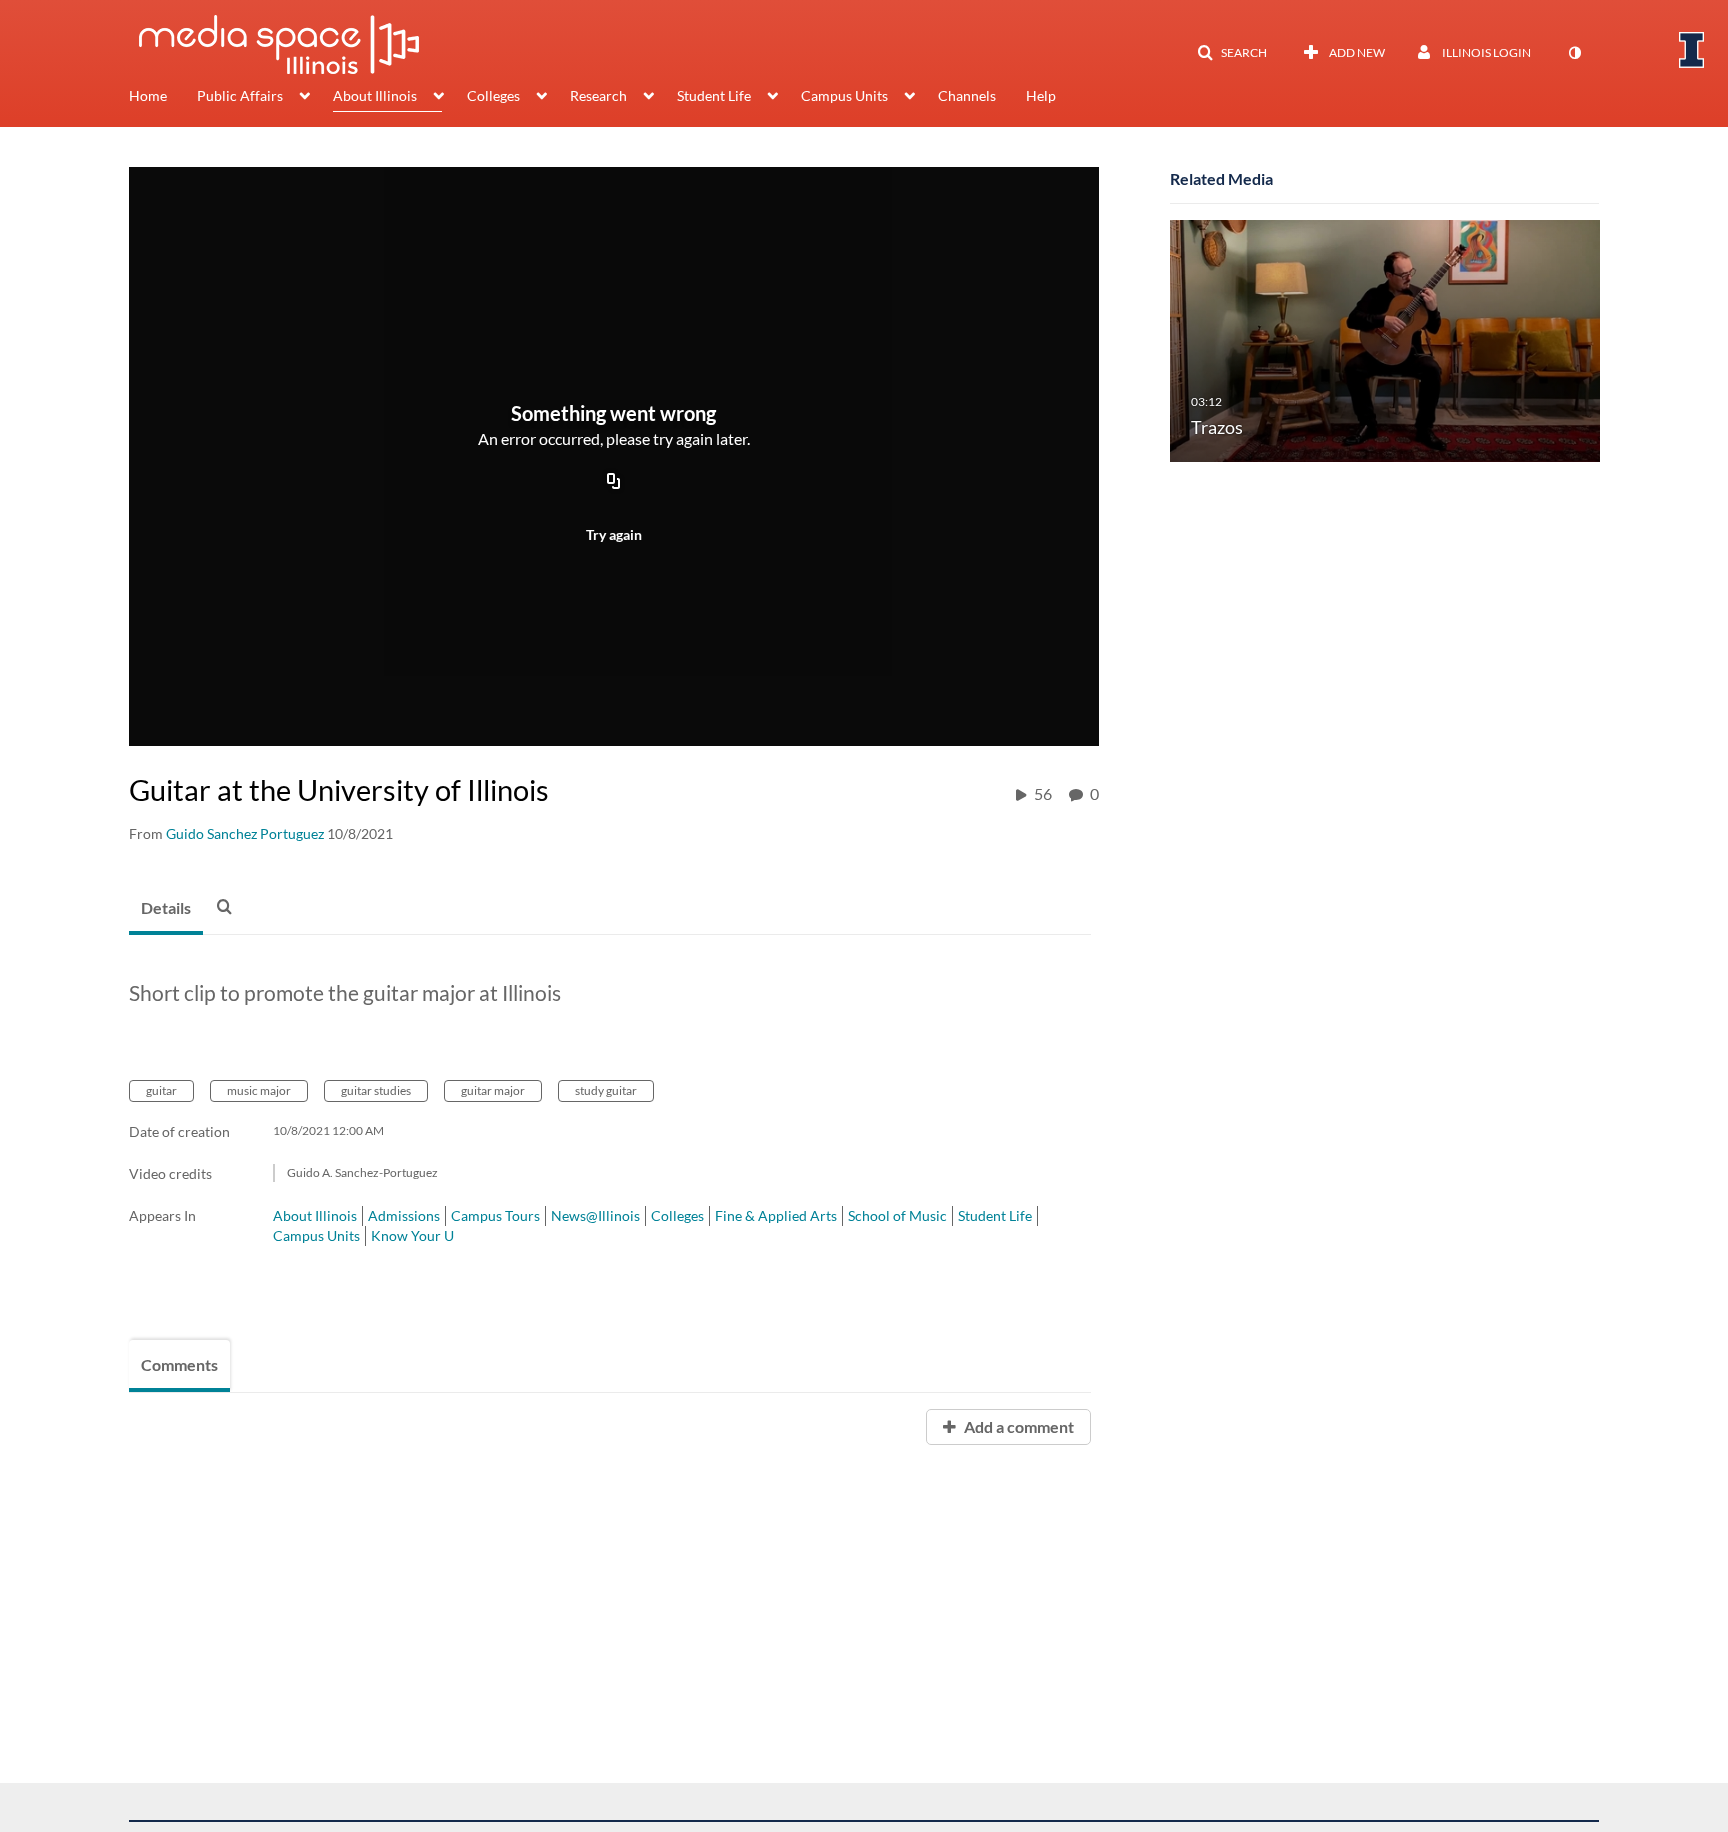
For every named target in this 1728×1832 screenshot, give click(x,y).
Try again (614, 534)
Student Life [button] (714, 95)
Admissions (404, 1215)
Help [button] (1041, 95)
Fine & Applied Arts (776, 1215)
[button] (1232, 53)
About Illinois (315, 1215)
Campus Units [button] (844, 95)
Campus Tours (495, 1215)
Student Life (995, 1215)
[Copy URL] (614, 482)
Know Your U (412, 1235)
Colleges (677, 1215)
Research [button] (598, 95)
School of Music (897, 1215)
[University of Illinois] (1692, 50)
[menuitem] (163, 98)
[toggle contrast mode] (1574, 53)
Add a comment (1017, 1426)
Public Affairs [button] (240, 95)
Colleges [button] (493, 95)
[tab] (166, 909)
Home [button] (148, 95)
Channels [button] (967, 95)
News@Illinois (595, 1215)
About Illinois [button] (375, 95)
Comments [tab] (179, 1364)
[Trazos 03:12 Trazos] (1385, 339)
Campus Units (316, 1235)
